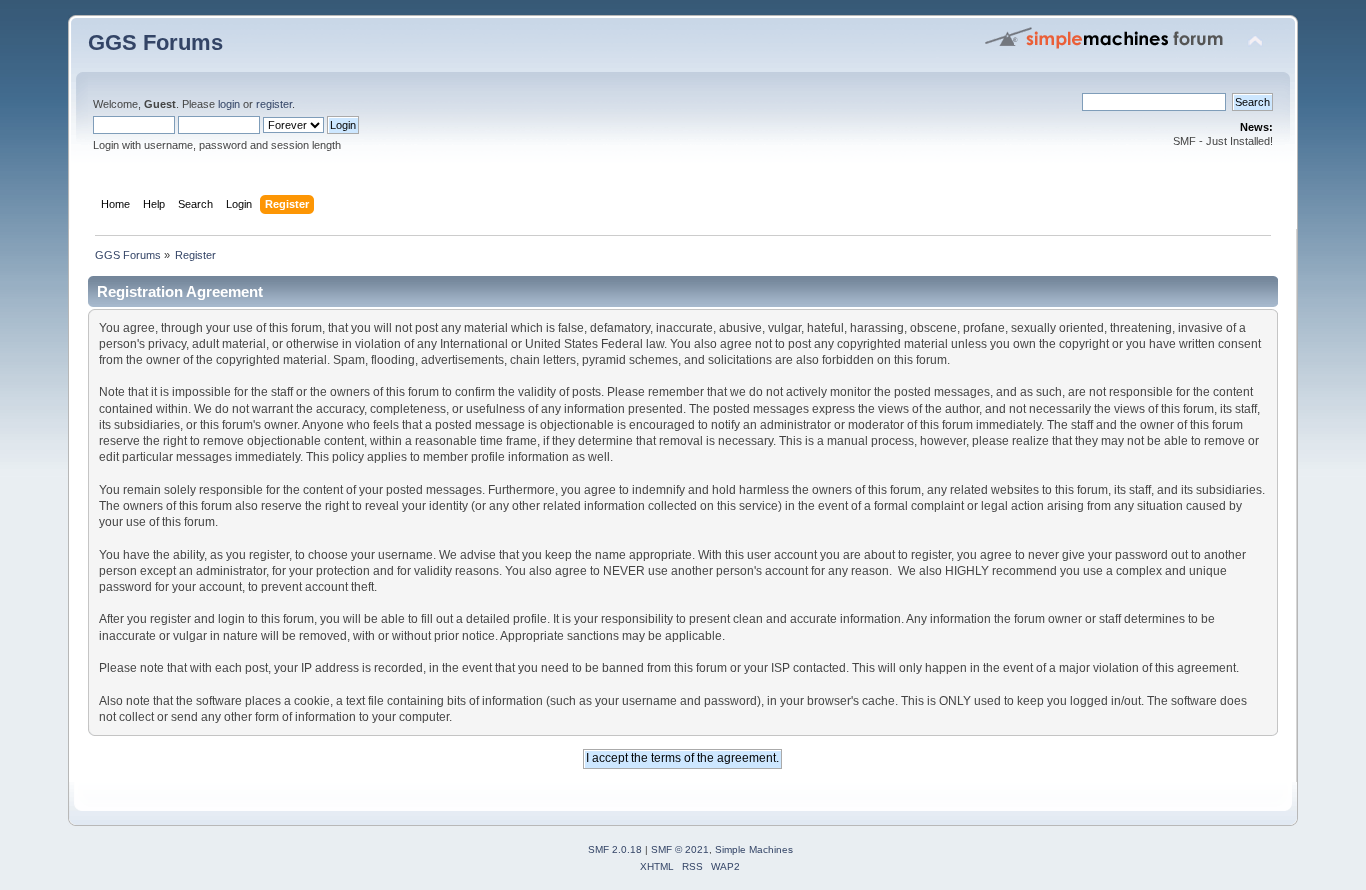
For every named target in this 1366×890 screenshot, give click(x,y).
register (274, 104)
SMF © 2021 (680, 849)
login (229, 104)
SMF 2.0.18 (615, 849)
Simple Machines (754, 849)
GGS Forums (155, 42)
